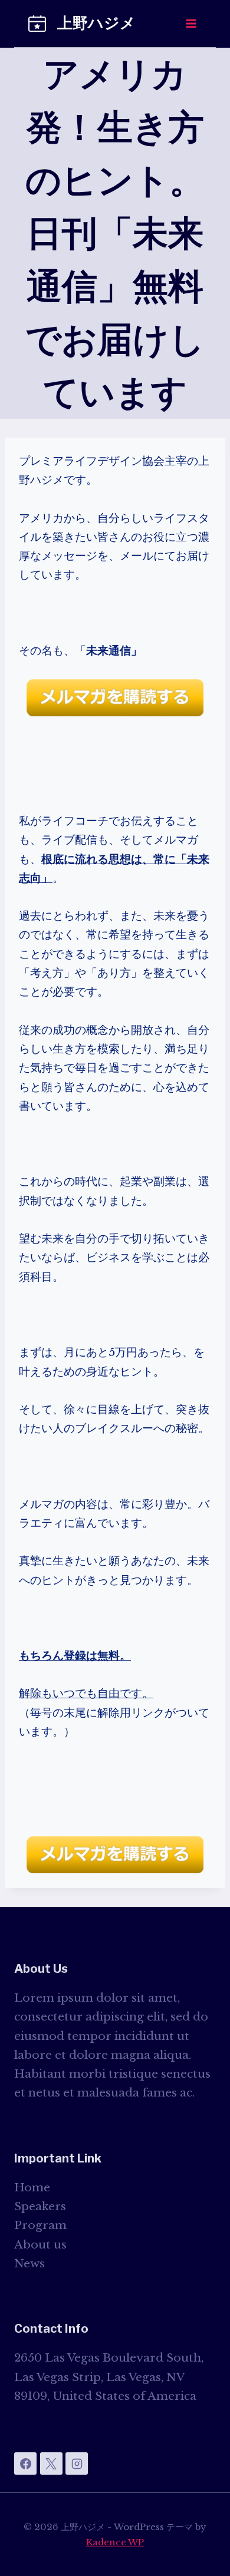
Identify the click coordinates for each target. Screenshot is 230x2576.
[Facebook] (25, 2463)
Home (32, 2188)
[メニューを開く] (190, 23)
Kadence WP (115, 2542)
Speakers (40, 2206)
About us (40, 2245)
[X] (51, 2463)
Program (40, 2225)
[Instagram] (77, 2463)
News (29, 2263)
